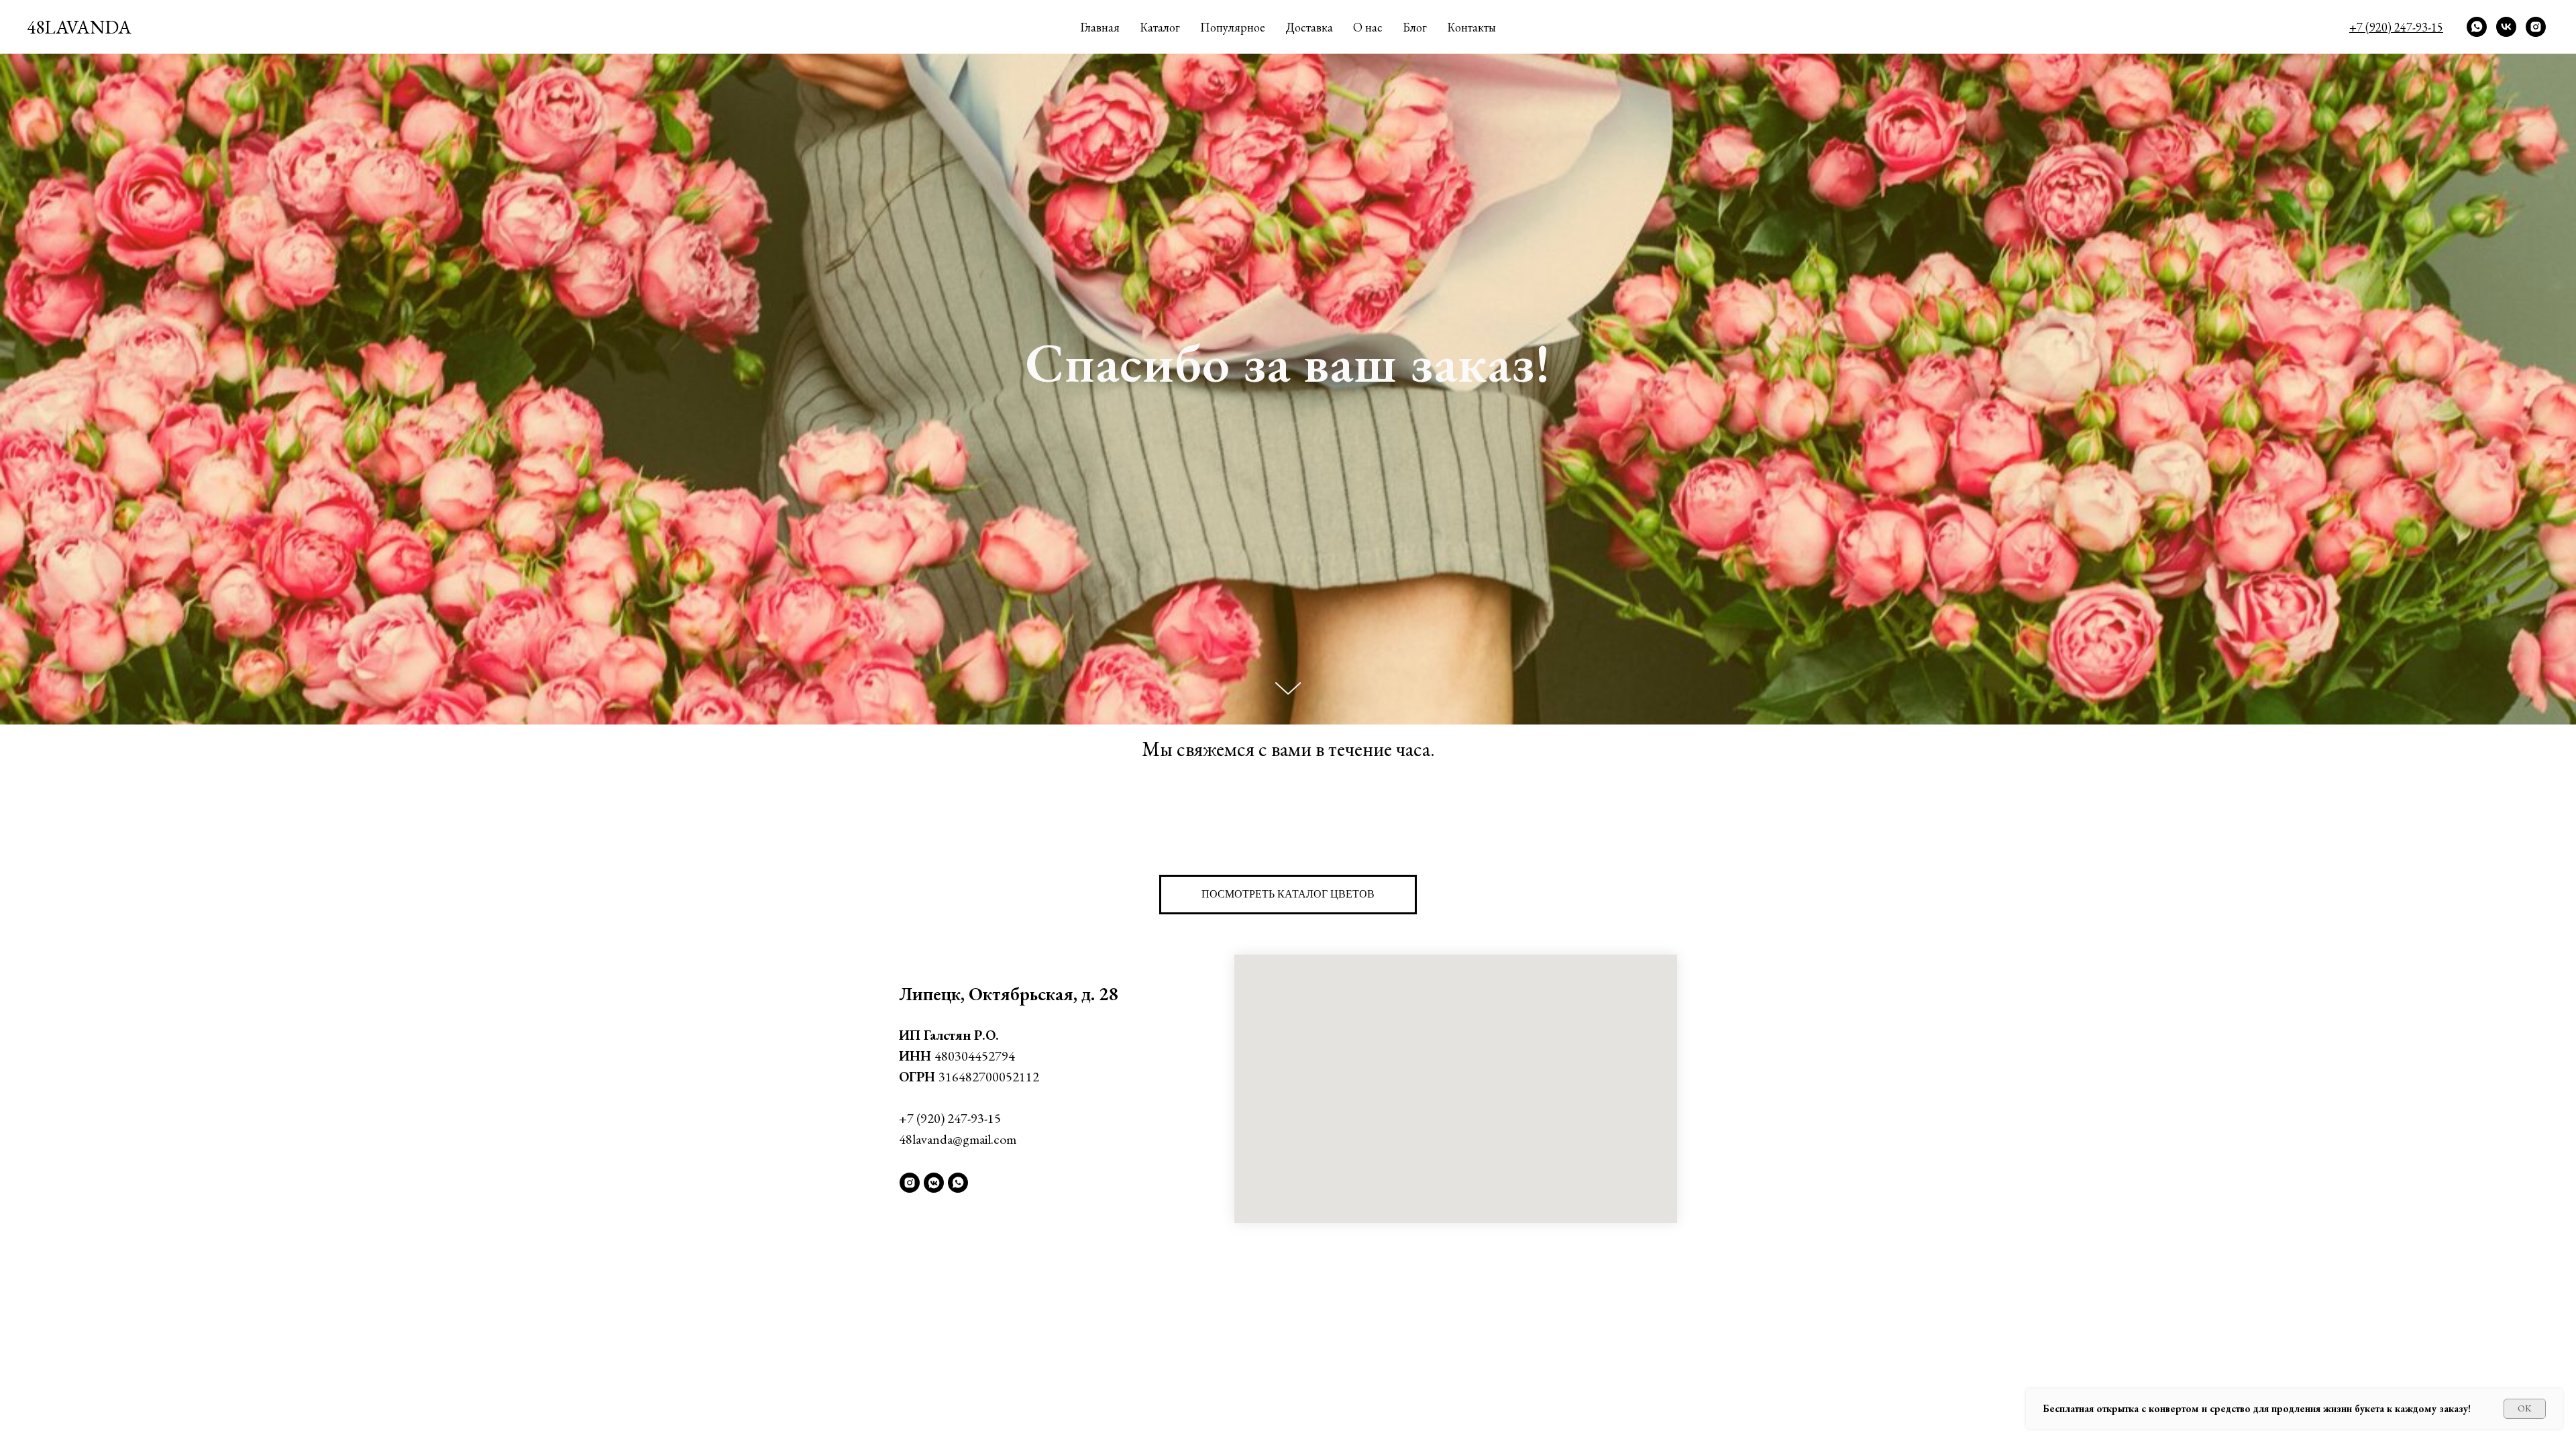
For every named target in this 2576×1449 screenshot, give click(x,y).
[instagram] (2536, 27)
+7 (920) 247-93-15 (950, 1118)
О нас (1368, 27)
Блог (1415, 27)
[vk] (2506, 27)
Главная (1100, 27)
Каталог (1160, 27)
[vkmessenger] (934, 1183)
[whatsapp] (2477, 27)
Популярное (1233, 27)
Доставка (1309, 27)
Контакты (1471, 27)
